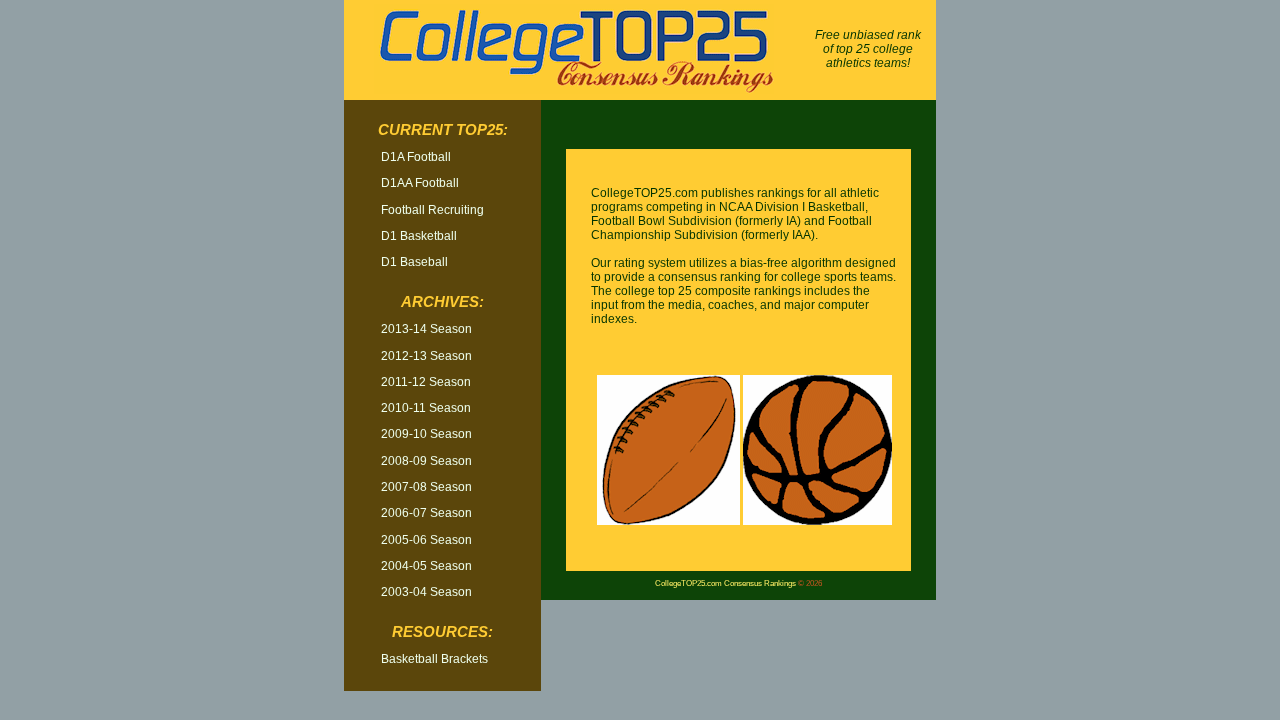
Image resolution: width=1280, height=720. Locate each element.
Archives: (442, 302)
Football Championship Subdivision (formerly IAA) (731, 228)
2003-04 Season (426, 592)
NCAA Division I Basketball (792, 207)
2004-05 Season (426, 566)
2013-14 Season (426, 329)
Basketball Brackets (434, 659)
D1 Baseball (414, 262)
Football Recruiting (432, 210)
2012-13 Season (426, 356)
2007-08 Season (426, 487)
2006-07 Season (426, 513)
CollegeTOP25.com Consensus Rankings (725, 583)
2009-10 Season (426, 434)
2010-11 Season (426, 408)
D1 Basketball (419, 236)
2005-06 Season (426, 540)
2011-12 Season (426, 382)
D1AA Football (420, 183)
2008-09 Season (426, 461)
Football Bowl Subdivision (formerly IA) (696, 221)
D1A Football (416, 157)
